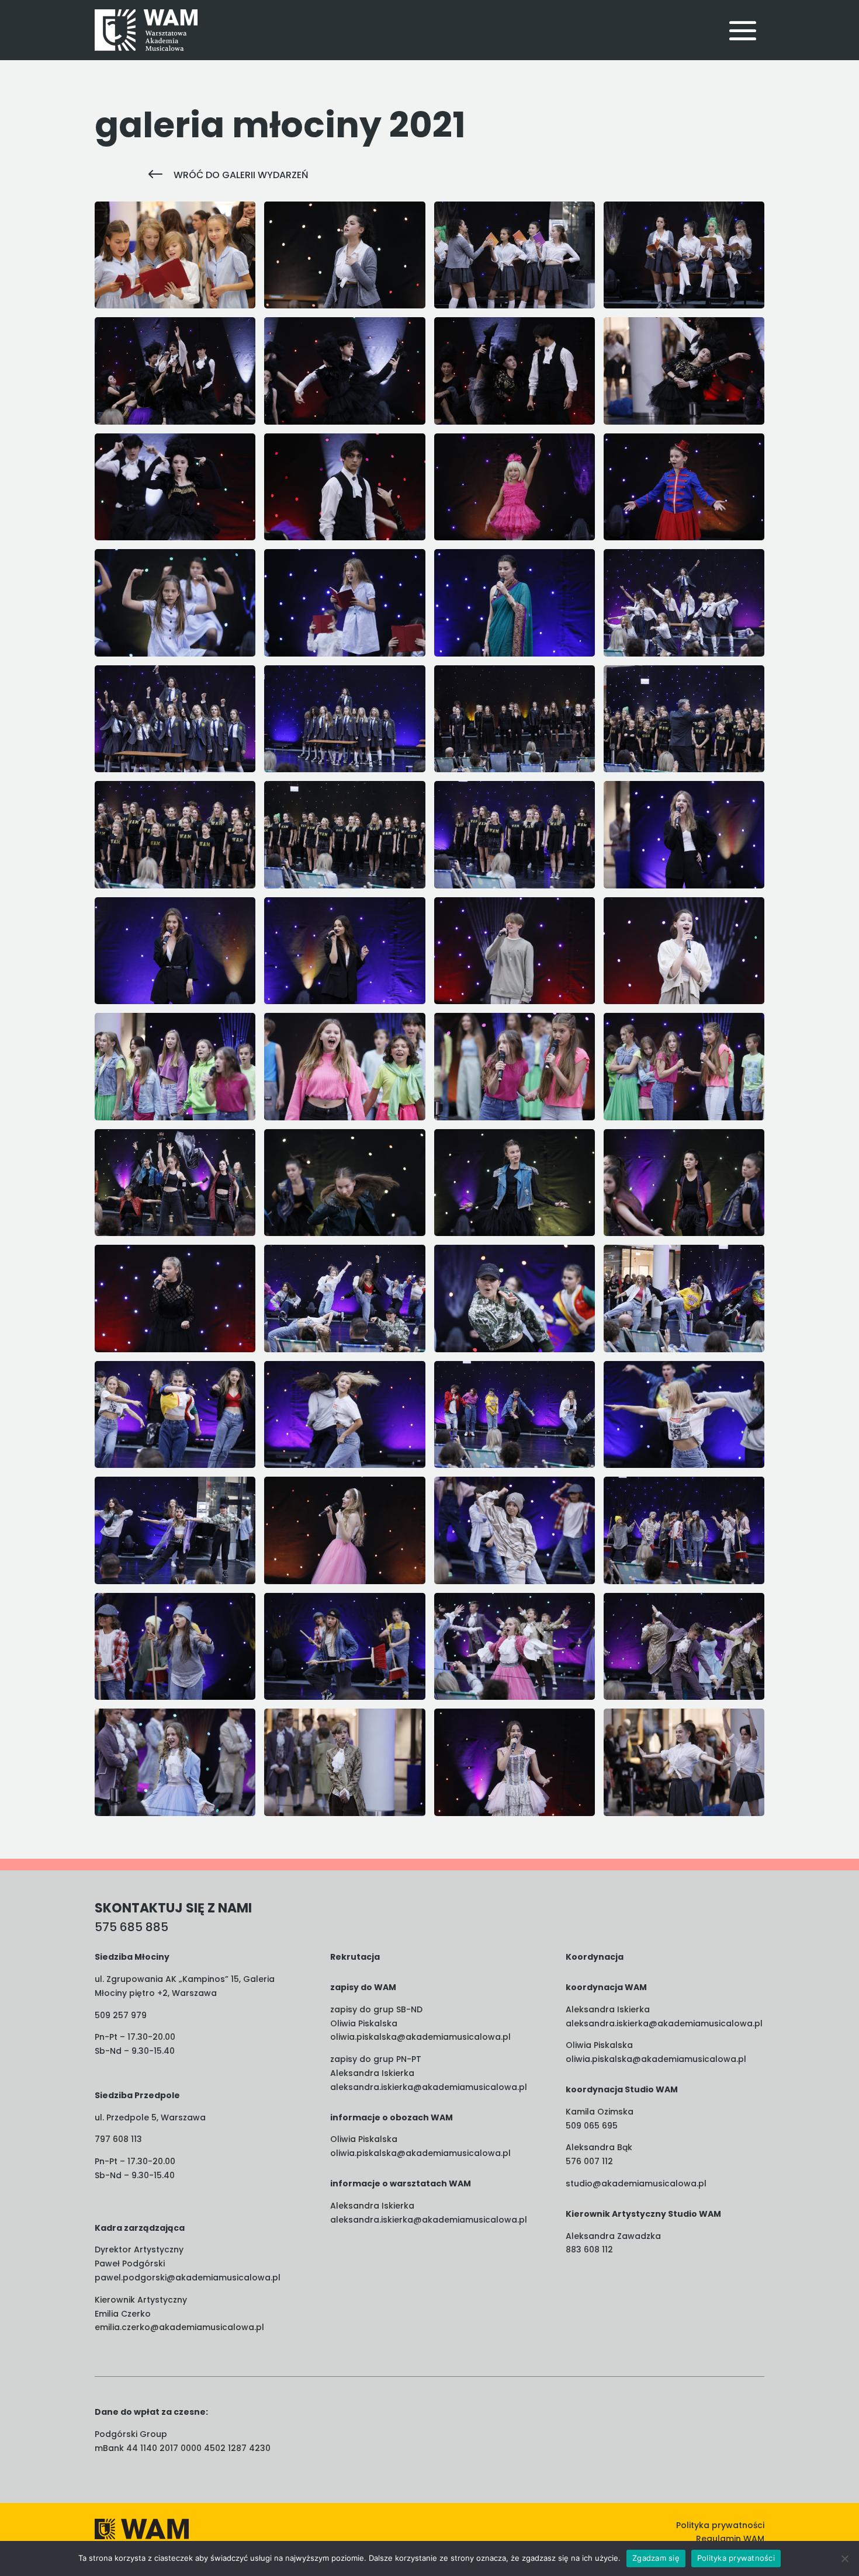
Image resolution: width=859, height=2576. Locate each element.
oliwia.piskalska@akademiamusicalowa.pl (420, 2037)
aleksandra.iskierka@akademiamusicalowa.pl (429, 2087)
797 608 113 (118, 2139)
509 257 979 (121, 2015)
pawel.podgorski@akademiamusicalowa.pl (188, 2278)
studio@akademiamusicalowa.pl (636, 2183)
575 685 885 (131, 1927)
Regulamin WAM (730, 2539)
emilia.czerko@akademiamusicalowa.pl (179, 2327)
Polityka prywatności (720, 2525)
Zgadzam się (656, 2558)
